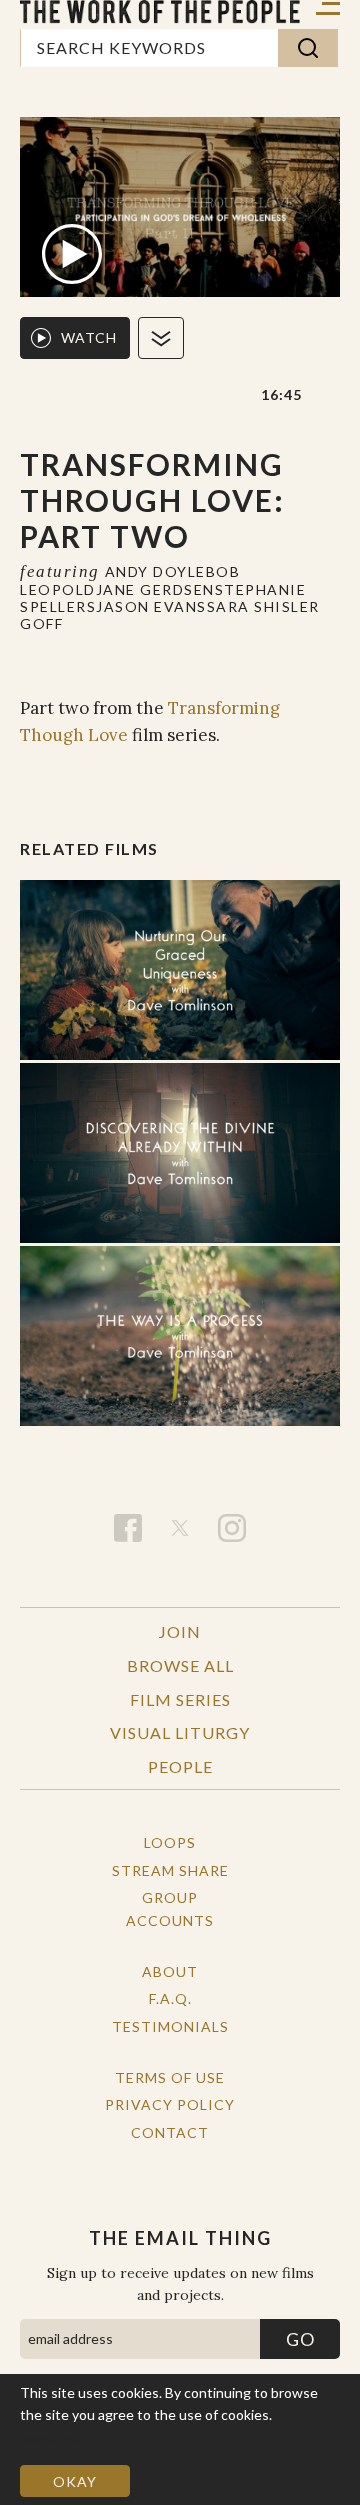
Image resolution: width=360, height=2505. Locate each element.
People (180, 1766)
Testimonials (170, 2026)
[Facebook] (128, 1528)
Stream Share (170, 1870)
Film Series (180, 1699)
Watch (89, 337)
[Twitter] (180, 1528)
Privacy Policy (170, 2104)
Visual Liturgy (180, 1732)
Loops (170, 1842)
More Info (53, 2437)
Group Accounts (170, 1908)
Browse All (180, 1665)
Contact (170, 2132)
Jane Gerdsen (155, 589)
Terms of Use (170, 2077)
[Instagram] (232, 1528)
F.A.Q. (170, 1998)
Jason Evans (151, 606)
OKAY (75, 2481)
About (170, 1971)
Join (180, 1631)
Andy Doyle (155, 571)
